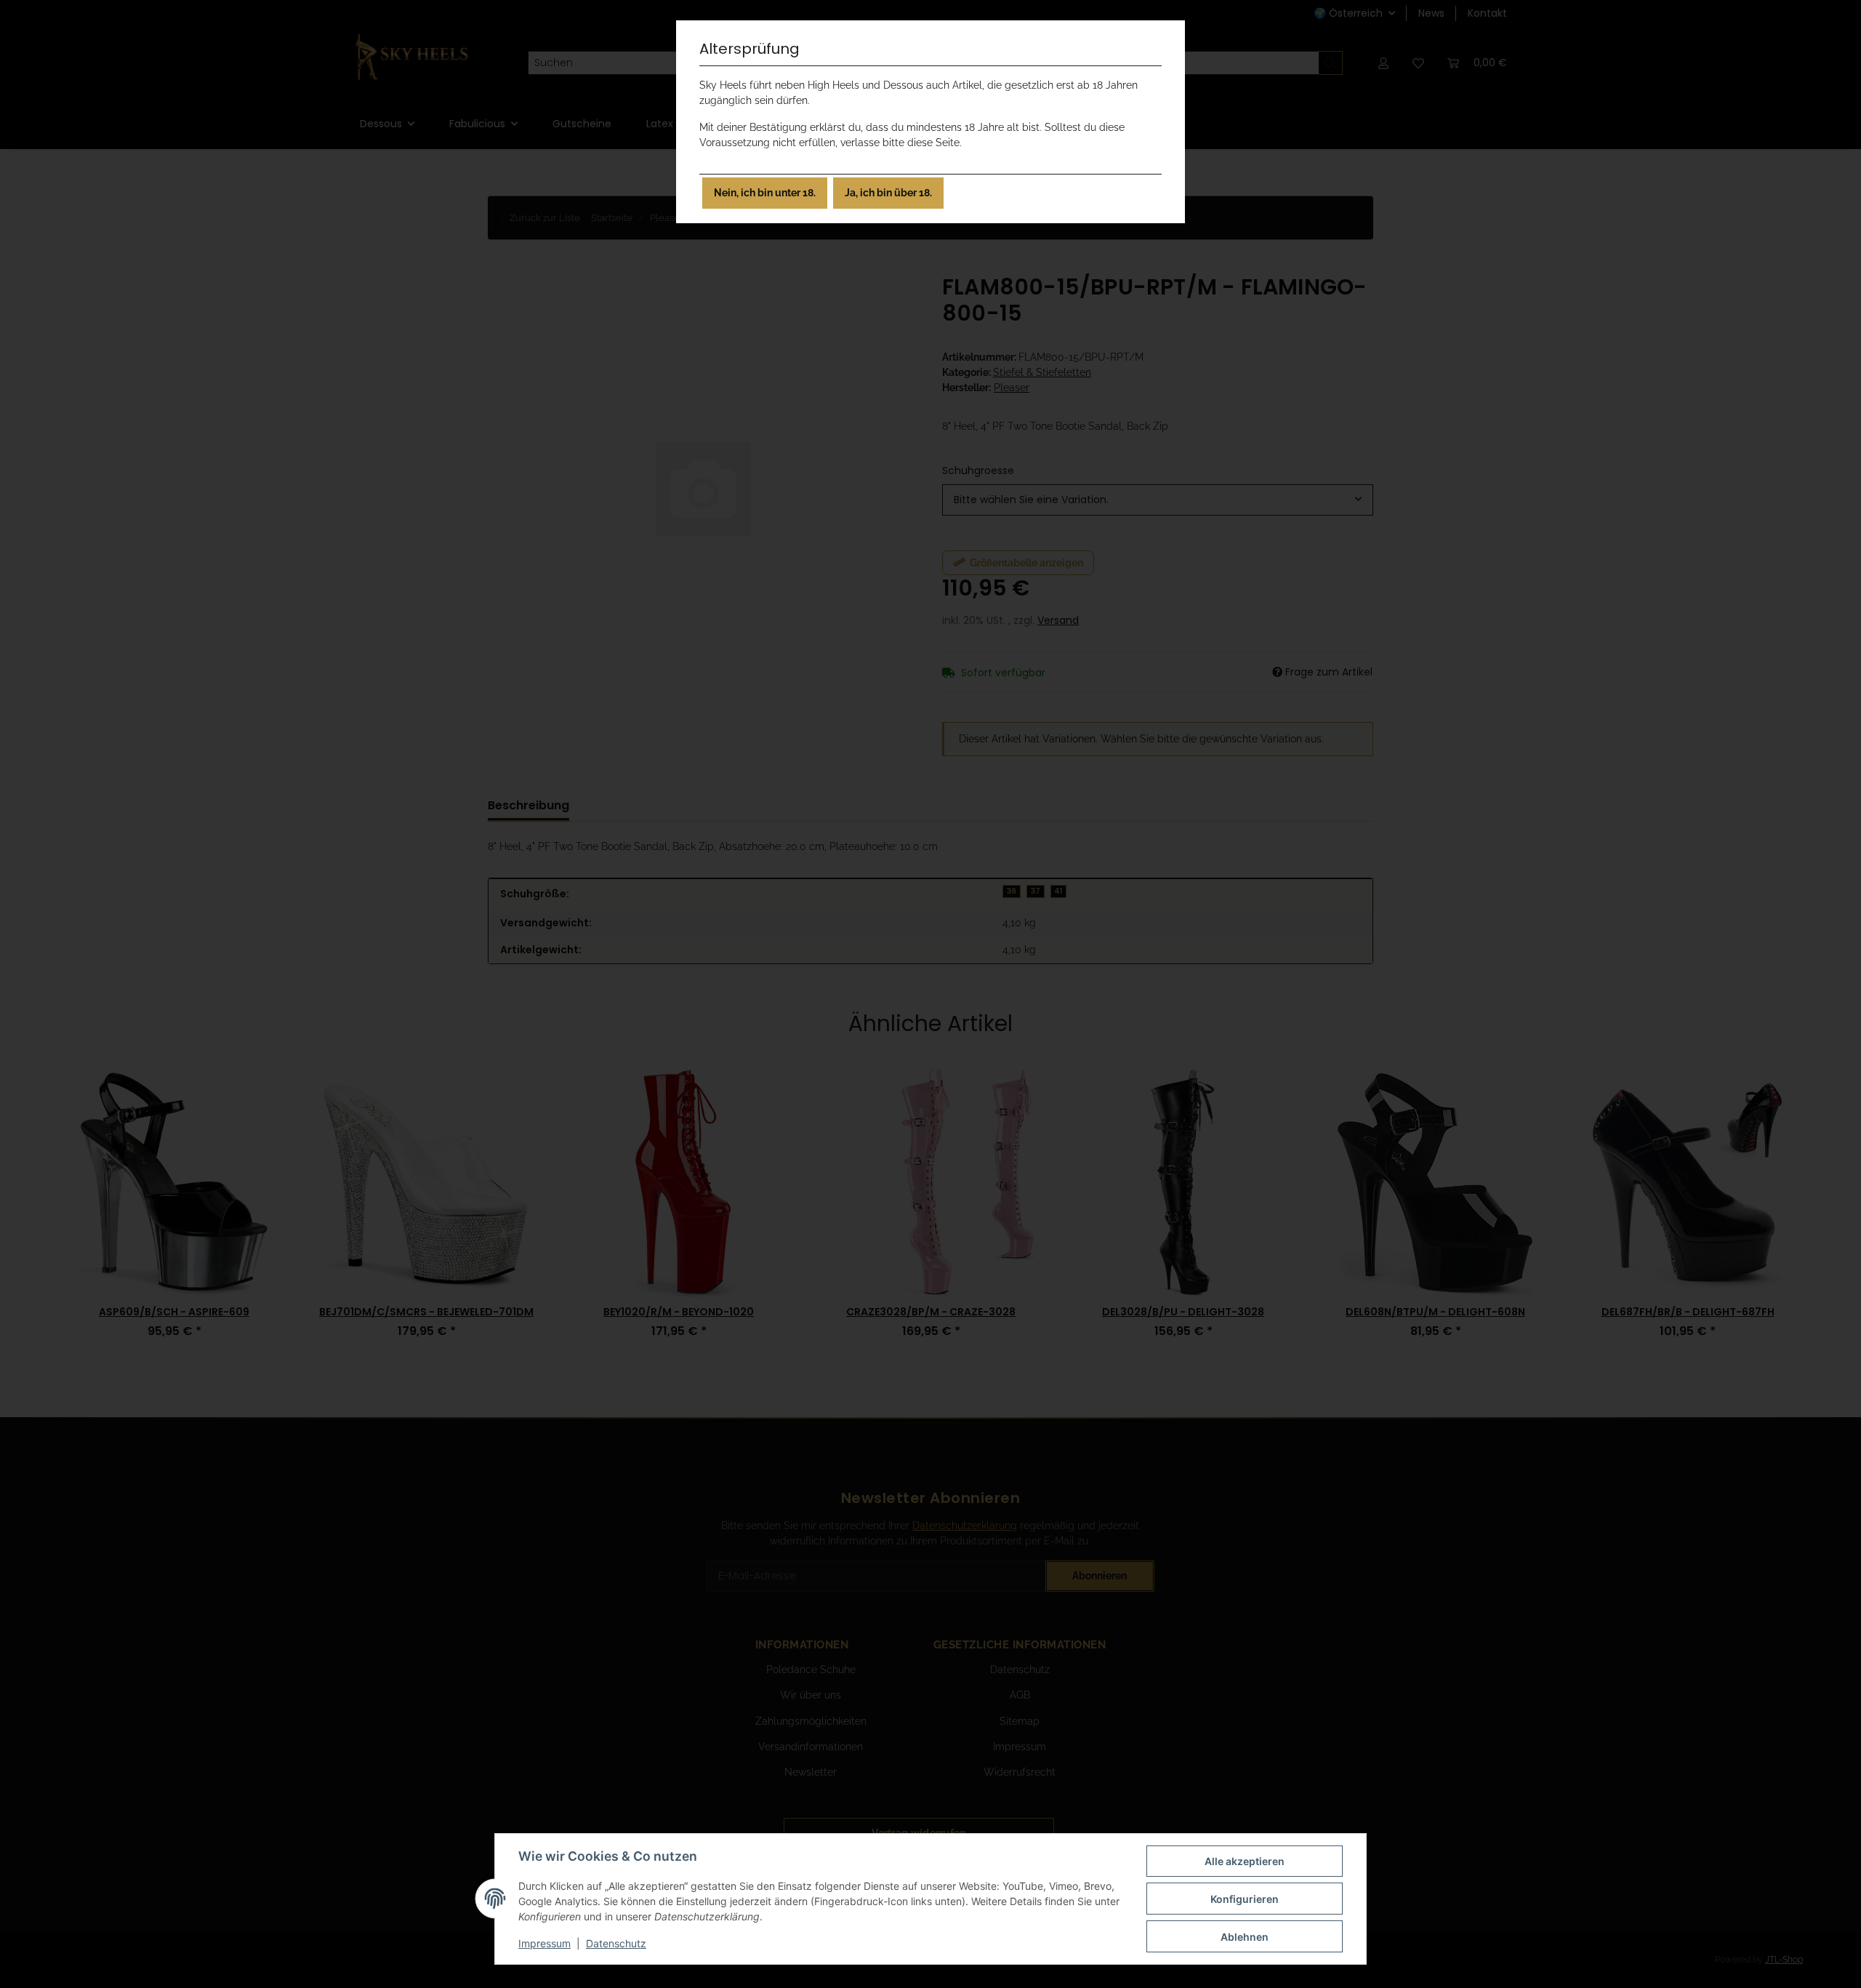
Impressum (544, 1943)
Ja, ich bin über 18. (888, 193)
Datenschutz (616, 1943)
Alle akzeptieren (1245, 1861)
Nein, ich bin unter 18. (765, 193)
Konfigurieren (1245, 1899)
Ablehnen (1245, 1937)
